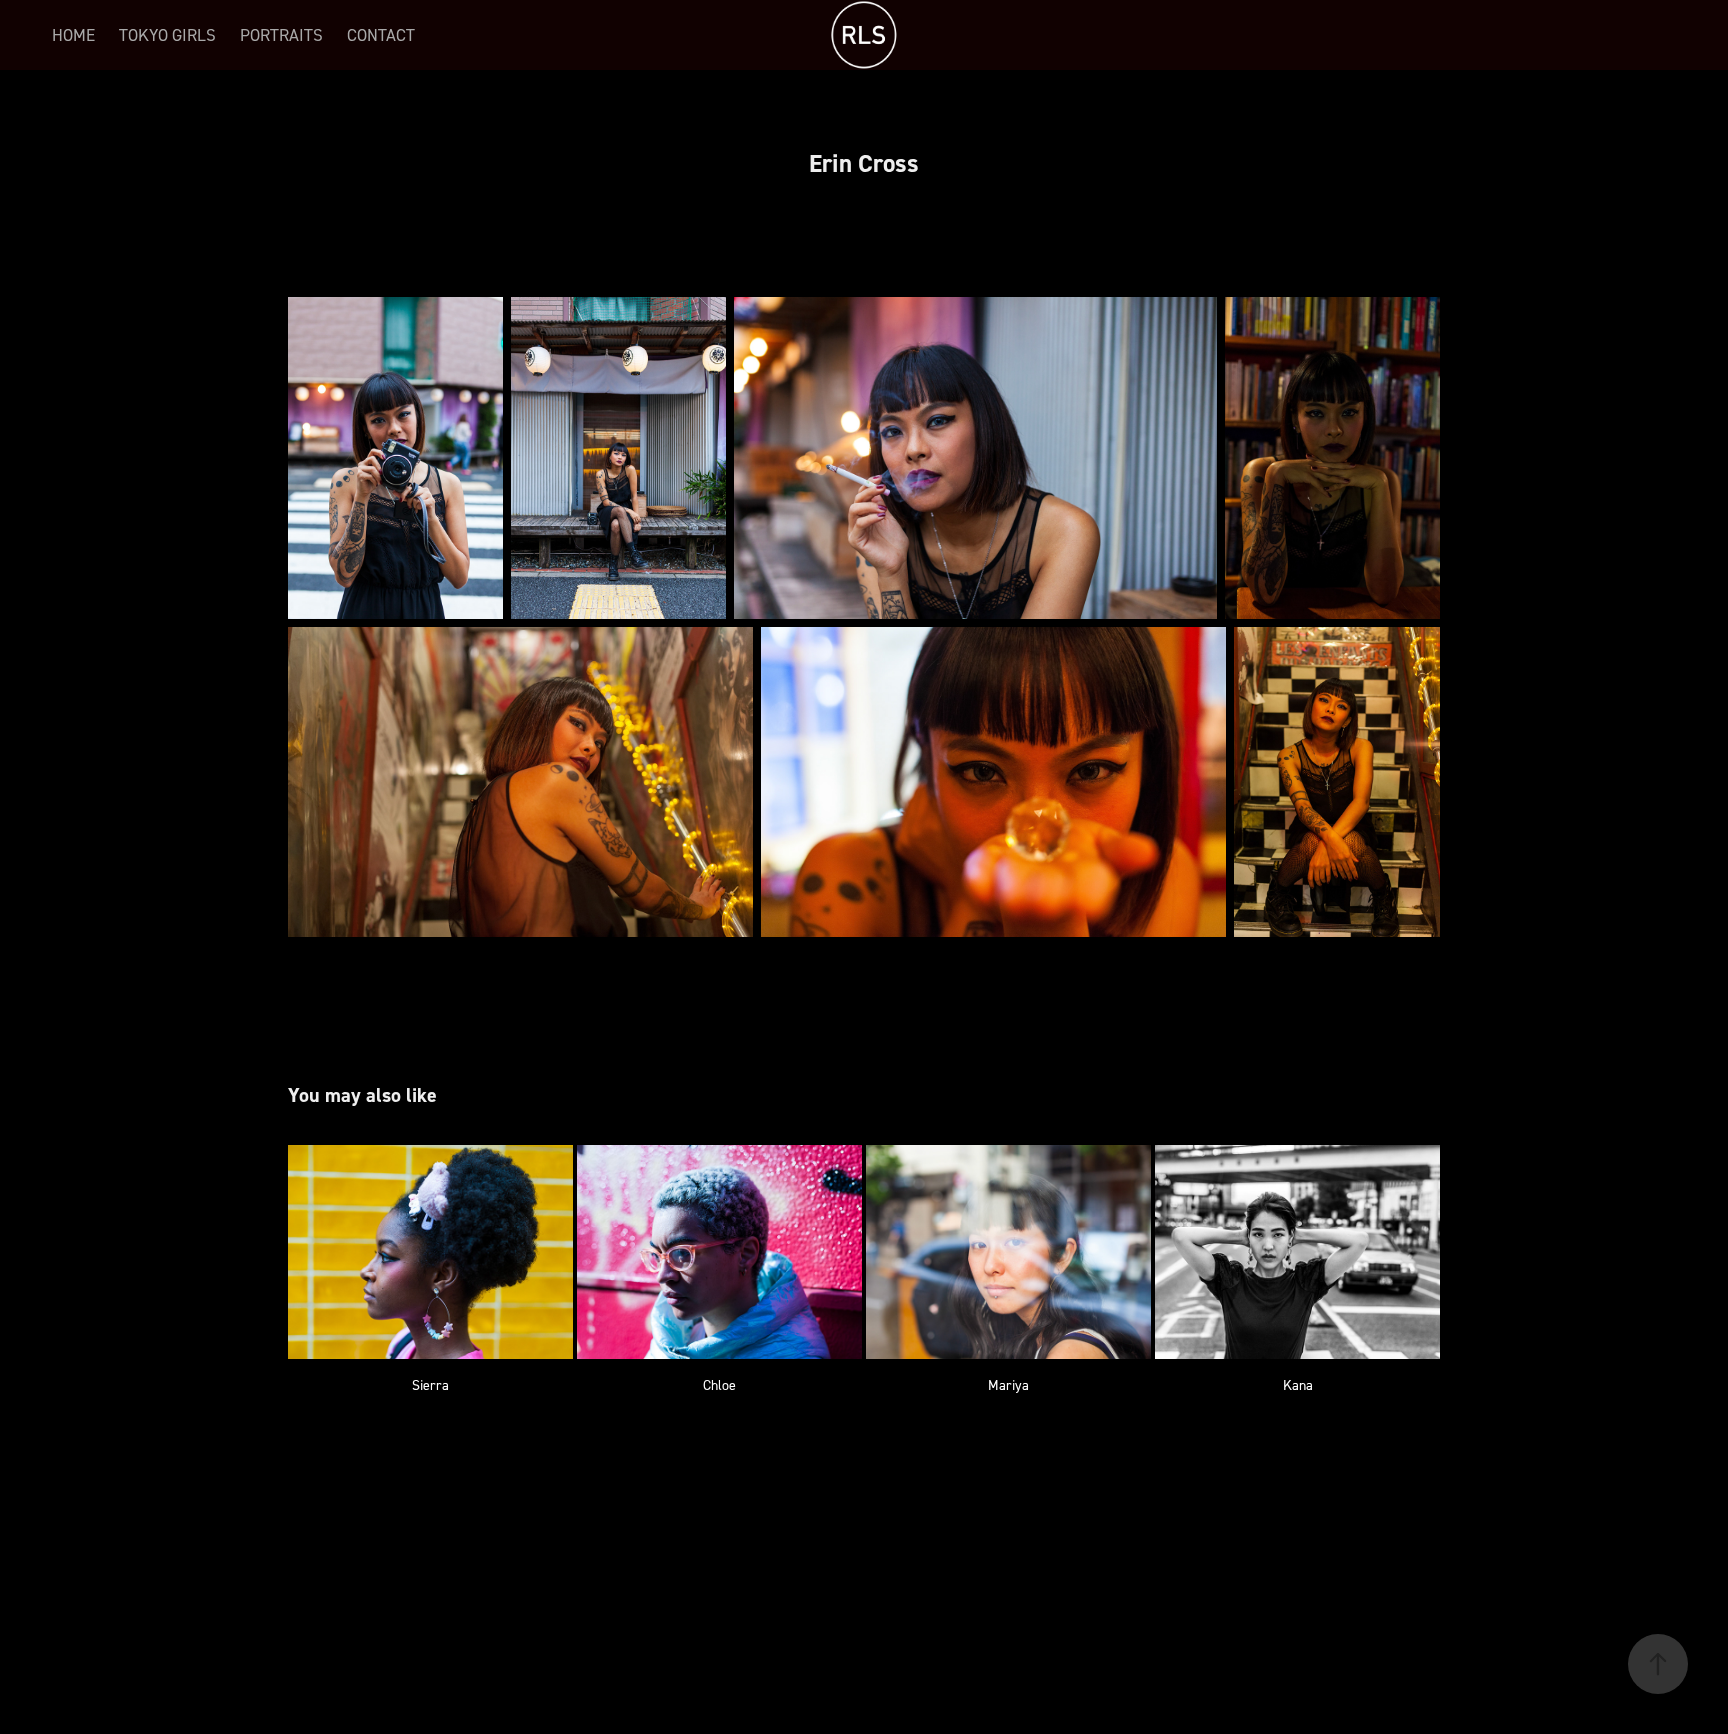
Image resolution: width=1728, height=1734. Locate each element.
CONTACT (381, 35)
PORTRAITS (281, 35)
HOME (73, 35)
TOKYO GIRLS (167, 35)
